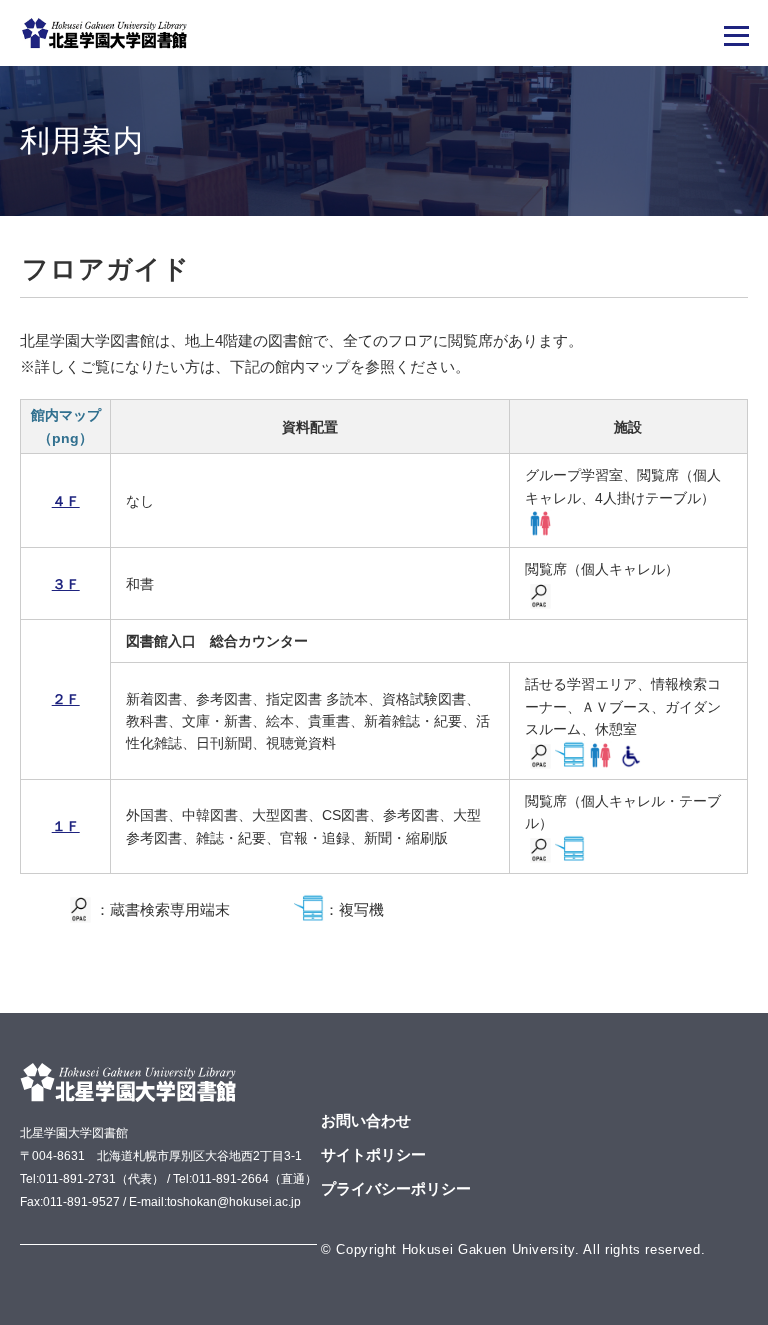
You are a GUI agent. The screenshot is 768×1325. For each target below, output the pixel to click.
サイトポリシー (373, 1154)
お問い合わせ (366, 1120)
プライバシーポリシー (396, 1188)
